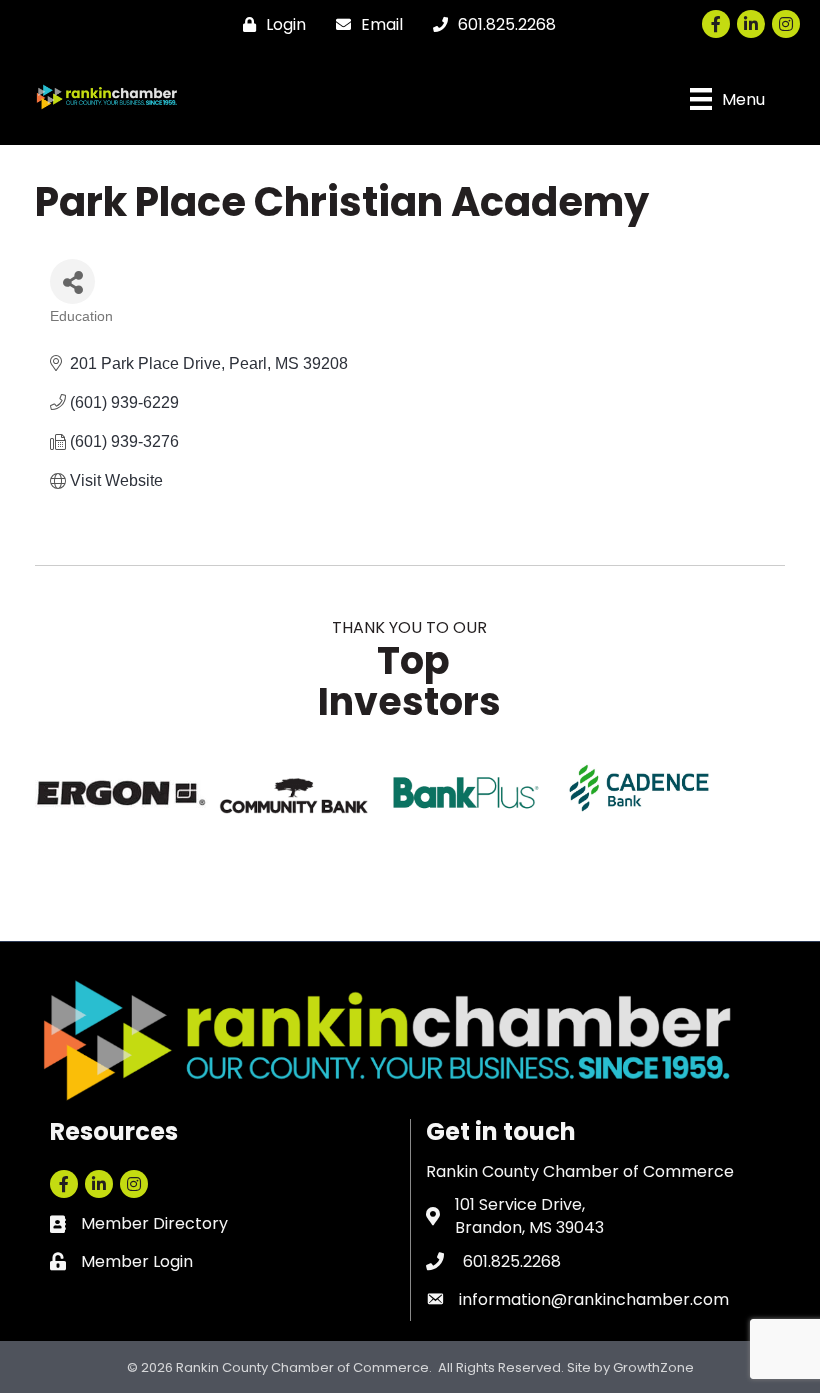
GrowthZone (653, 1367)
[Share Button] (72, 281)
